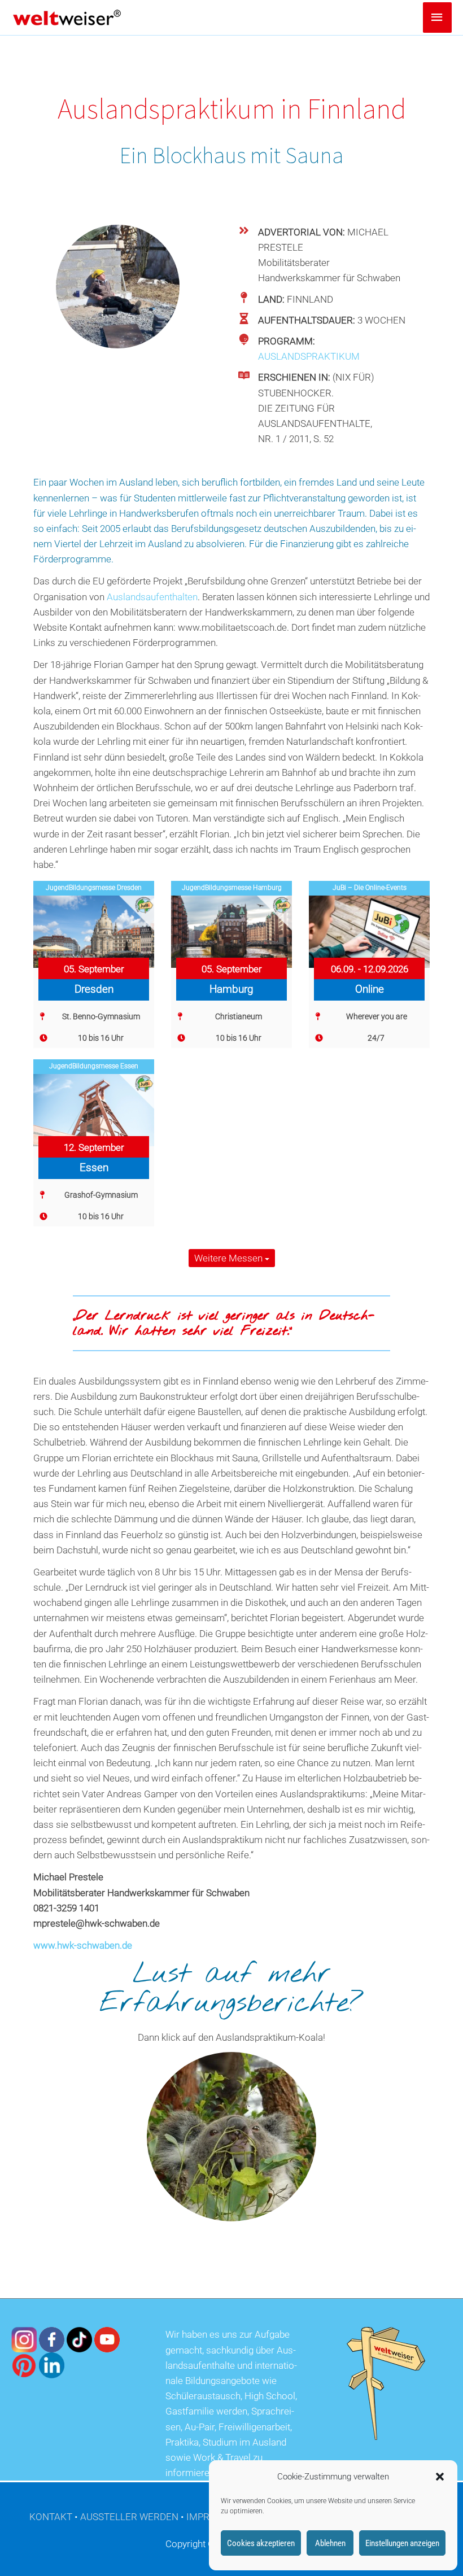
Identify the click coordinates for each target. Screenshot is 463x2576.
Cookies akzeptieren (261, 2543)
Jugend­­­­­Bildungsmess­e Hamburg (232, 888)
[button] (440, 2477)
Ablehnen (330, 2543)
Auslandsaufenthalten (152, 597)
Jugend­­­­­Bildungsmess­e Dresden (94, 888)
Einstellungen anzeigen (402, 2543)
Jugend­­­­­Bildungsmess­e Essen (94, 1066)
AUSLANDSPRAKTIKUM (309, 356)
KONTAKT (51, 2517)
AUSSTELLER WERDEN (129, 2517)
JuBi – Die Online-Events (370, 888)
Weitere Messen (230, 1258)
